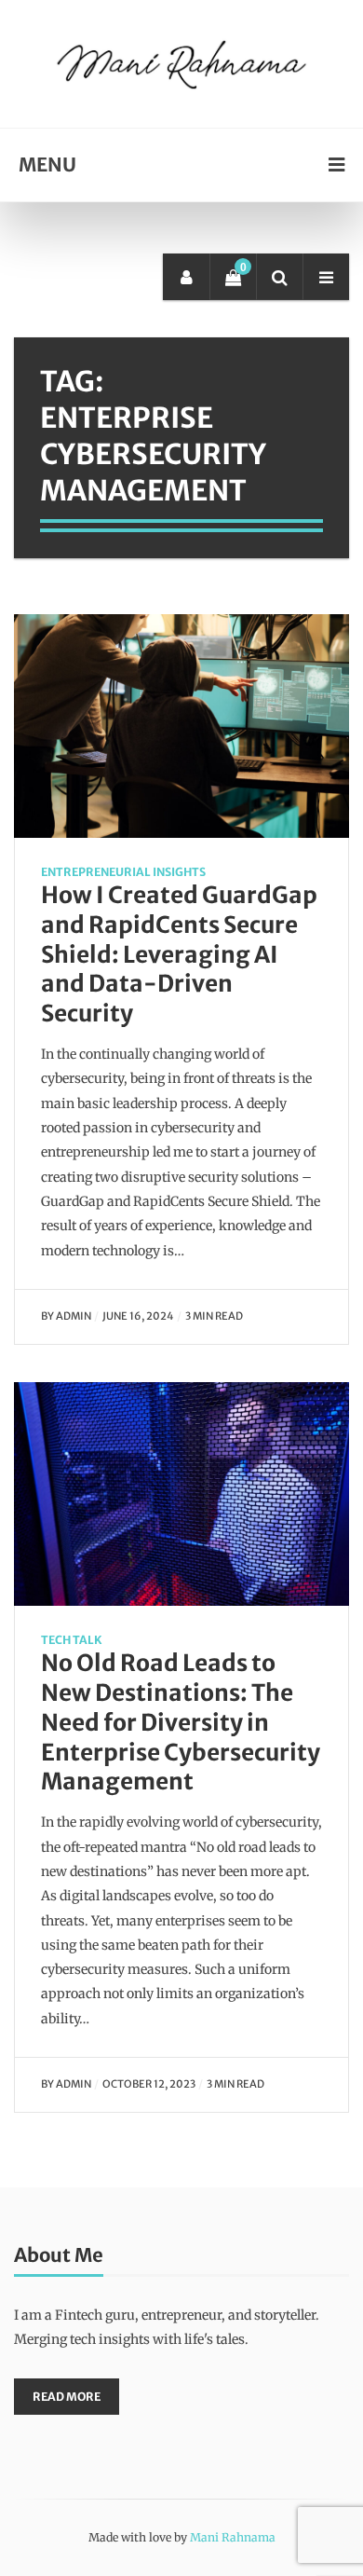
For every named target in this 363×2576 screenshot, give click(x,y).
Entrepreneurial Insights (123, 872)
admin (74, 1316)
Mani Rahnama (233, 2537)
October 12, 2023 (149, 2084)
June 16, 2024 (138, 1316)
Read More (67, 2397)
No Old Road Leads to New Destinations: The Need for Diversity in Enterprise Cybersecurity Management (181, 1722)
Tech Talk (72, 1640)
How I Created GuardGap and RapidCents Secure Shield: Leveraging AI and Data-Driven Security (179, 954)
